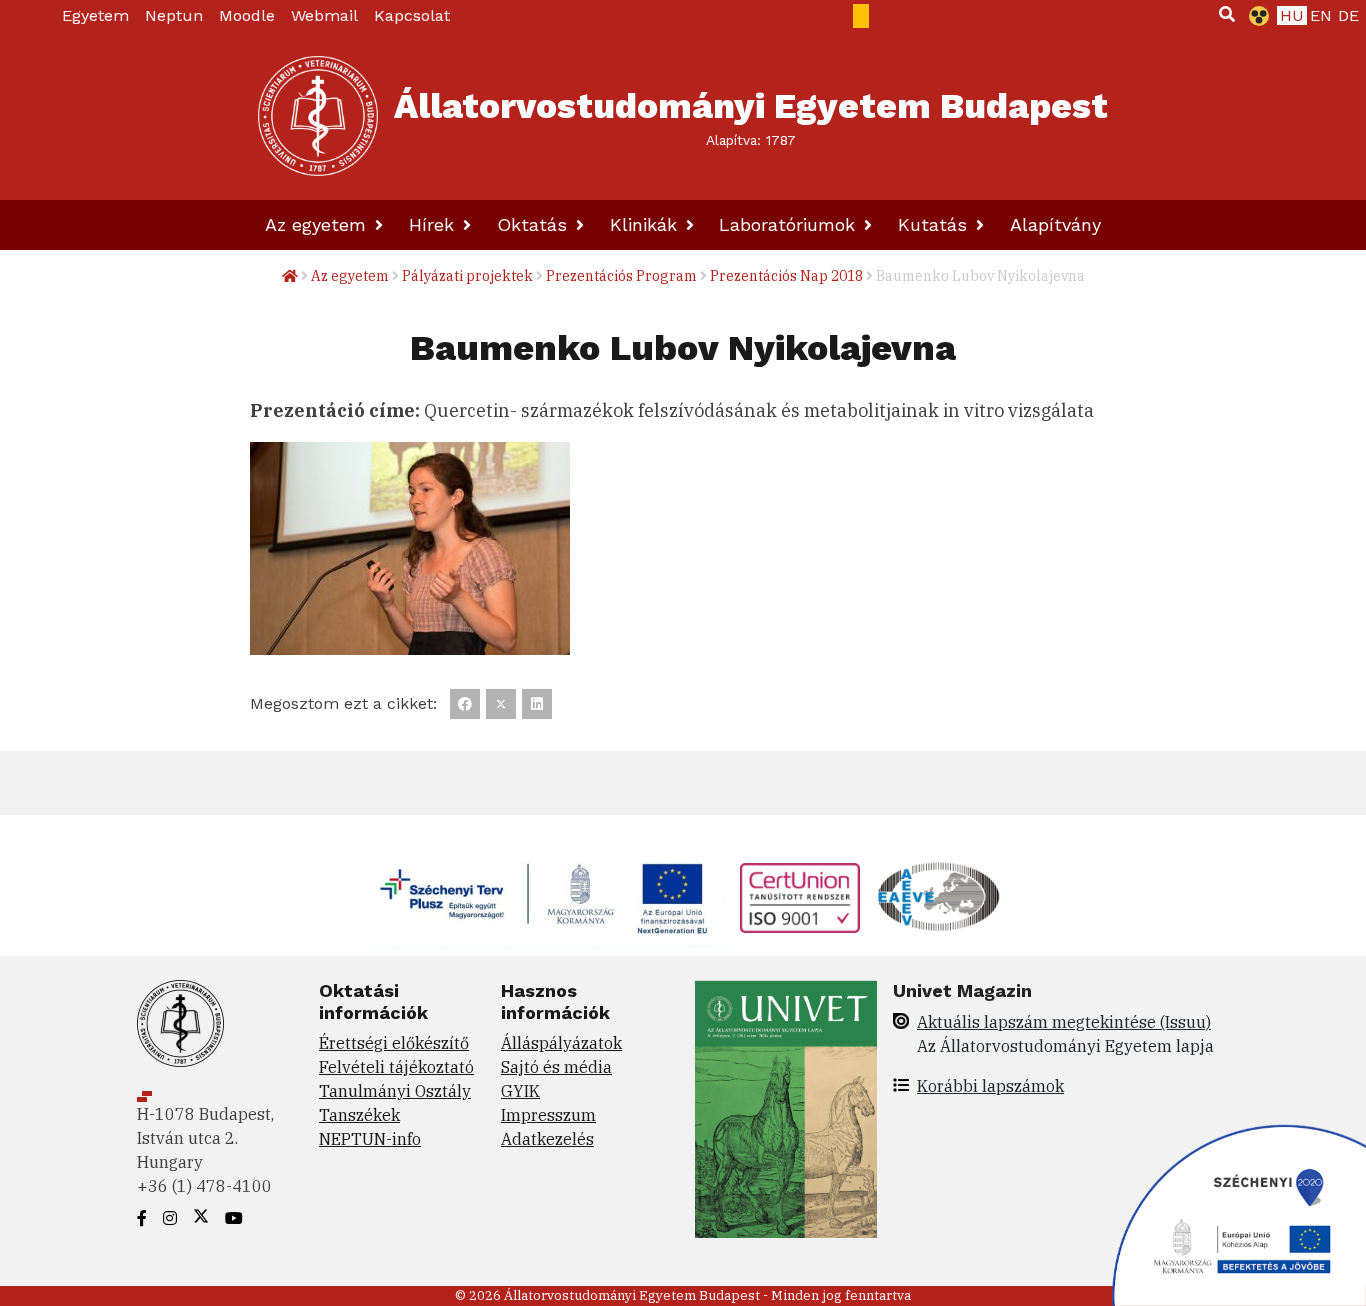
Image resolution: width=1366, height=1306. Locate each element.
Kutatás (935, 224)
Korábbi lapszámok (990, 1086)
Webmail (324, 15)
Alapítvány (1055, 224)
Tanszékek (359, 1115)
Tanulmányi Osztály (395, 1091)
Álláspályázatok (561, 1043)
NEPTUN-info (370, 1139)
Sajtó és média (556, 1067)
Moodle (247, 15)
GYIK (520, 1091)
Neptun (174, 15)
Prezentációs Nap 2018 (786, 276)
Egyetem (95, 15)
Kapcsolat (412, 15)
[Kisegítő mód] (1255, 16)
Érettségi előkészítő (394, 1043)
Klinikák (646, 224)
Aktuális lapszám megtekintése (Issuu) (1064, 1022)
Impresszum (548, 1115)
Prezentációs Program (621, 276)
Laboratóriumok (790, 224)
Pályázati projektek (467, 276)
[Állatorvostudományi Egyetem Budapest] (318, 116)
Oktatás (535, 224)
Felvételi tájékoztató (396, 1067)
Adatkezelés (547, 1139)
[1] (1227, 14)
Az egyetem (318, 224)
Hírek (434, 224)
